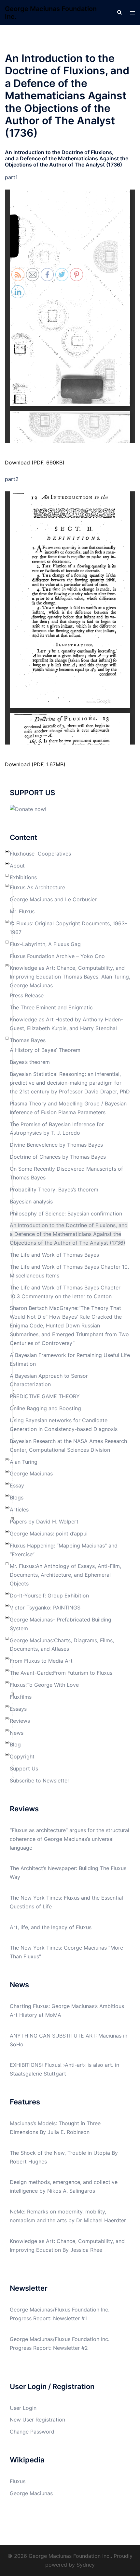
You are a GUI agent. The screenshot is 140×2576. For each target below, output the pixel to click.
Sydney (86, 2565)
